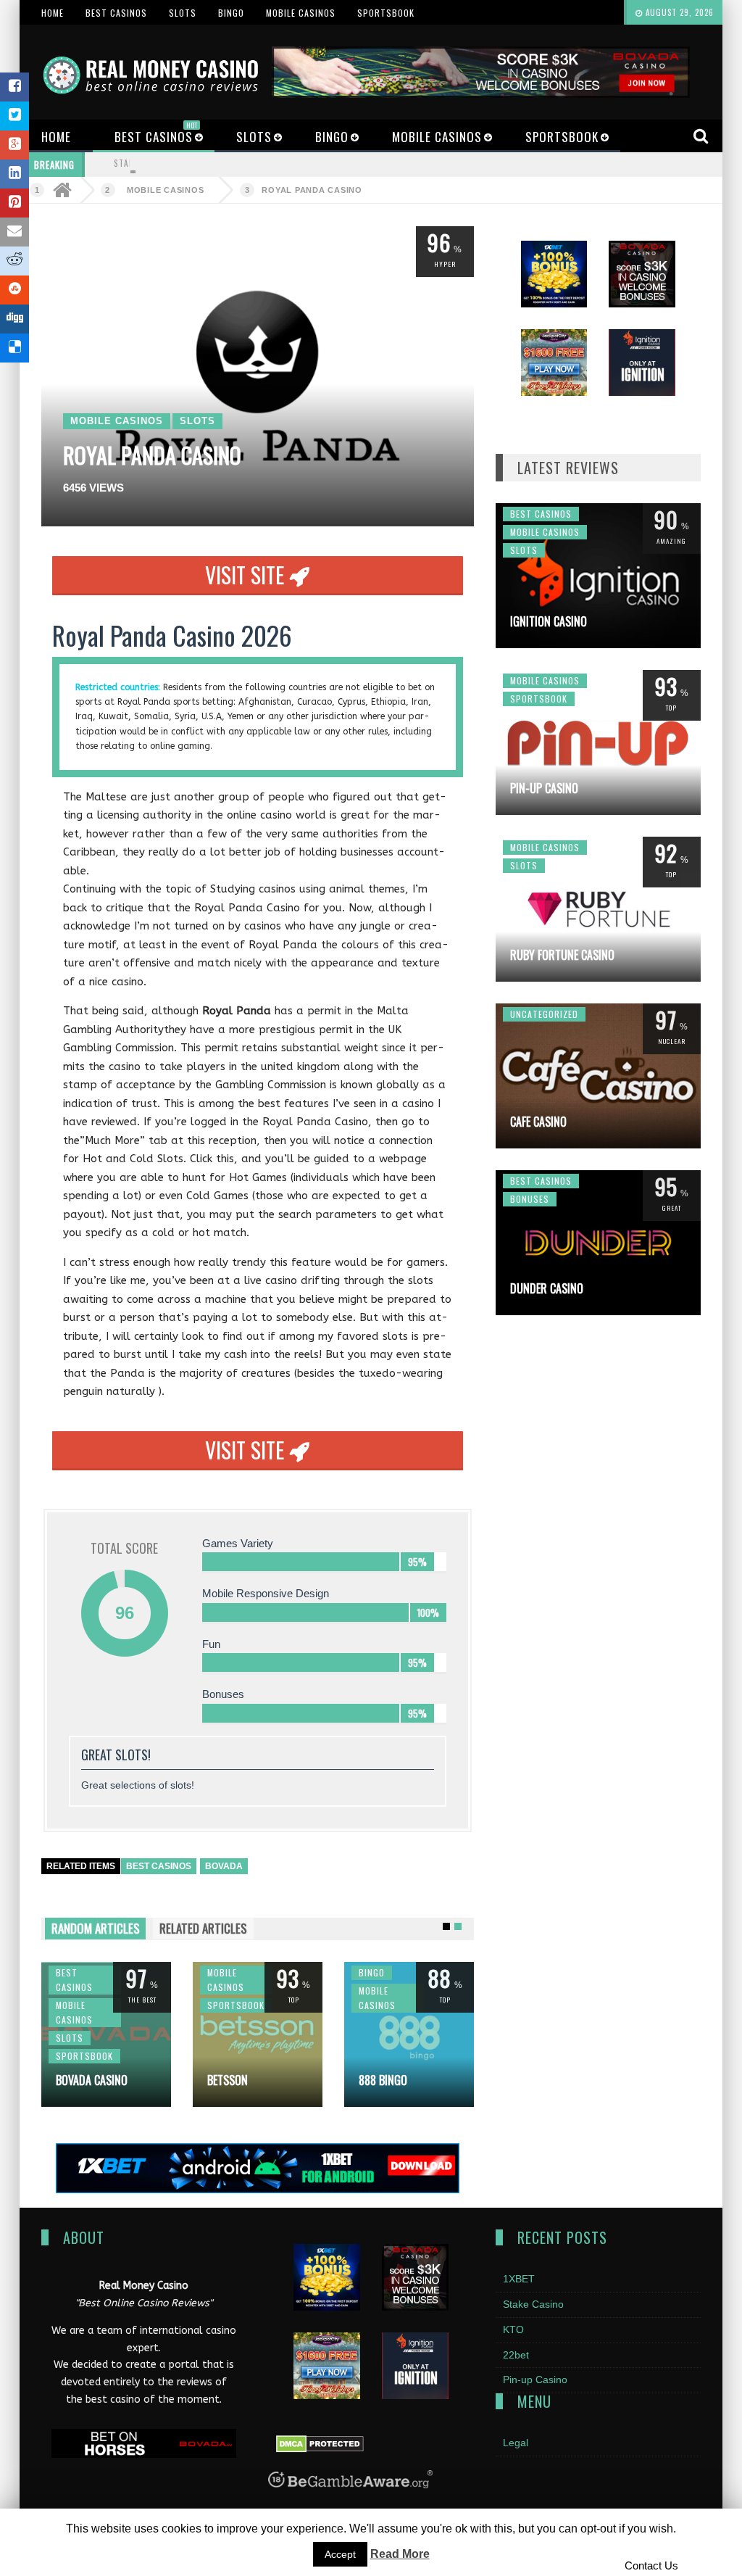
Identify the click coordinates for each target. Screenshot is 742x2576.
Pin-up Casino (544, 788)
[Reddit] (14, 261)
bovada (224, 1866)
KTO (513, 2329)
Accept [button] (340, 2554)
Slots (183, 13)
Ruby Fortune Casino (562, 955)
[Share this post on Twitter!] (14, 116)
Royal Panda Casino (312, 190)
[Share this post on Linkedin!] (14, 174)
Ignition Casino (549, 621)
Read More (400, 2554)
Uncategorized (544, 1014)
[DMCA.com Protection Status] (320, 2443)
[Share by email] (14, 232)
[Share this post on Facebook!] (14, 87)
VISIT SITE (247, 575)
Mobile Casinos (301, 13)
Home (53, 13)
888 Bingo (383, 2080)
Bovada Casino (92, 2080)
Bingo (231, 13)
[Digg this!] (14, 319)
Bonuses (530, 1199)
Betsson (228, 2080)
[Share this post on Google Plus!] (14, 145)
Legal (516, 2443)
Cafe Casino (538, 1122)
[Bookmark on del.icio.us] (14, 348)
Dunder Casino (547, 1288)
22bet (516, 2355)
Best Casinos (116, 13)
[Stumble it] (14, 290)
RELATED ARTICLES (203, 1928)
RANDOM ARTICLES (96, 1928)
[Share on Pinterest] (14, 203)
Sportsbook (386, 13)
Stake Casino (142, 163)
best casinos (159, 1866)
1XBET (519, 2279)
